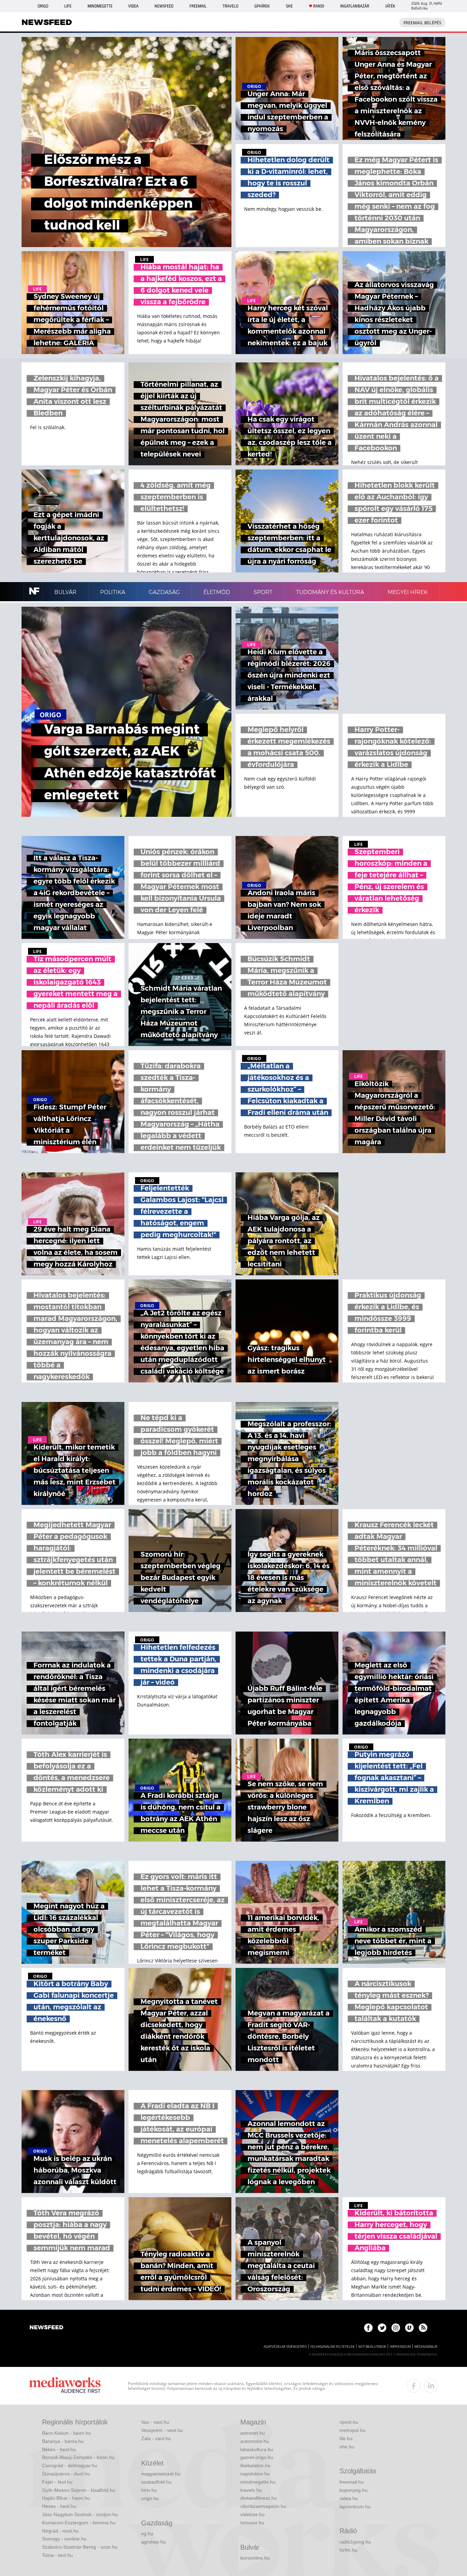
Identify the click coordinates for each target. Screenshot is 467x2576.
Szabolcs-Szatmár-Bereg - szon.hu (80, 2547)
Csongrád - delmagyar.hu (70, 2465)
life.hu (346, 2438)
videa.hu (349, 2498)
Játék (390, 6)
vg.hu (147, 2534)
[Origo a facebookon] (368, 2328)
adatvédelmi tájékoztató (285, 2347)
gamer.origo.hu (257, 2457)
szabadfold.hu (156, 2482)
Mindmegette (100, 6)
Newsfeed (164, 6)
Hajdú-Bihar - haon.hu (66, 2498)
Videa (133, 6)
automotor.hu (255, 2441)
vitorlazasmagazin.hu (263, 2506)
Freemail (198, 6)
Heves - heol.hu (59, 2506)
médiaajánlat (426, 2347)
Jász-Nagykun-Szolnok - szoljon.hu (80, 2514)
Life (68, 6)
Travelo (230, 6)
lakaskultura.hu (257, 2449)
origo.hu (150, 2498)
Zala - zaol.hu (156, 2438)
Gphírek (262, 6)
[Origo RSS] (423, 2328)
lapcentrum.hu (355, 2507)
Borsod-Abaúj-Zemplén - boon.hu (78, 2457)
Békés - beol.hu (59, 2449)
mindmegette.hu (258, 2482)
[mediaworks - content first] (65, 2386)
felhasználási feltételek (332, 2347)
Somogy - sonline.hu (64, 2539)
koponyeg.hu (353, 2490)
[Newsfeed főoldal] (46, 2328)
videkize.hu (252, 2514)
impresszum (400, 2347)
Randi (319, 6)
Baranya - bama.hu (63, 2441)
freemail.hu (352, 2482)
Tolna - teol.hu (57, 2555)
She (289, 6)
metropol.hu (352, 2430)
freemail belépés (422, 23)
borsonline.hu (255, 2558)
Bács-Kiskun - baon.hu (66, 2433)
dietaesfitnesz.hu (259, 2498)
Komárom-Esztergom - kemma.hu (79, 2523)
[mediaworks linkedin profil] (431, 2386)
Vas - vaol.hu (155, 2422)
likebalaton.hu (255, 2465)
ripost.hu (349, 2422)
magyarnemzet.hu (161, 2474)
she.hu (347, 2447)
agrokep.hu (154, 2542)
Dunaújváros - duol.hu (66, 2474)
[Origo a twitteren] (382, 2328)
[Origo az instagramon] (396, 2328)
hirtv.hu (149, 2490)
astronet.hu (253, 2433)
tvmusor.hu (252, 2523)
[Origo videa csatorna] (409, 2328)
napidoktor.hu (255, 2474)
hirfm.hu (348, 2550)
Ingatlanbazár (355, 6)
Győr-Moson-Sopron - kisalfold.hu (79, 2490)
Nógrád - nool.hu (60, 2531)
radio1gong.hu (355, 2542)
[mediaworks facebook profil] (414, 2386)
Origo (43, 6)
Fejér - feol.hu (57, 2482)
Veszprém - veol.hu (162, 2430)
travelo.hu (251, 2490)
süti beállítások (372, 2347)
